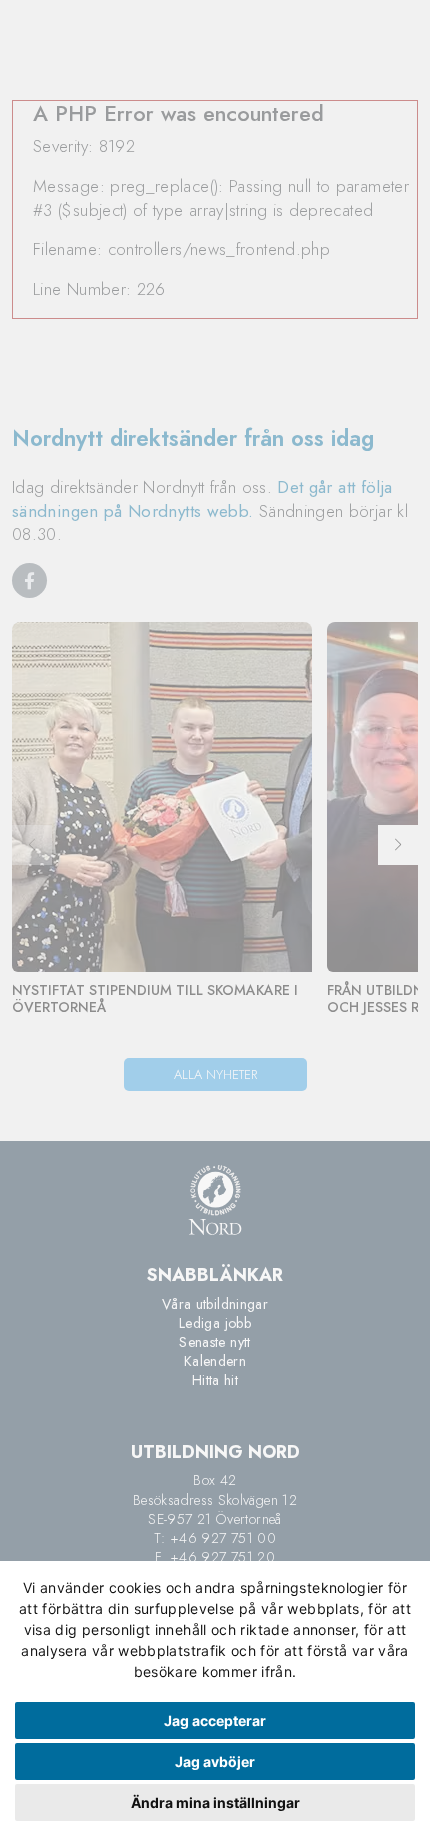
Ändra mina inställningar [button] (215, 1802)
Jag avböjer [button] (215, 1761)
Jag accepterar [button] (215, 1720)
